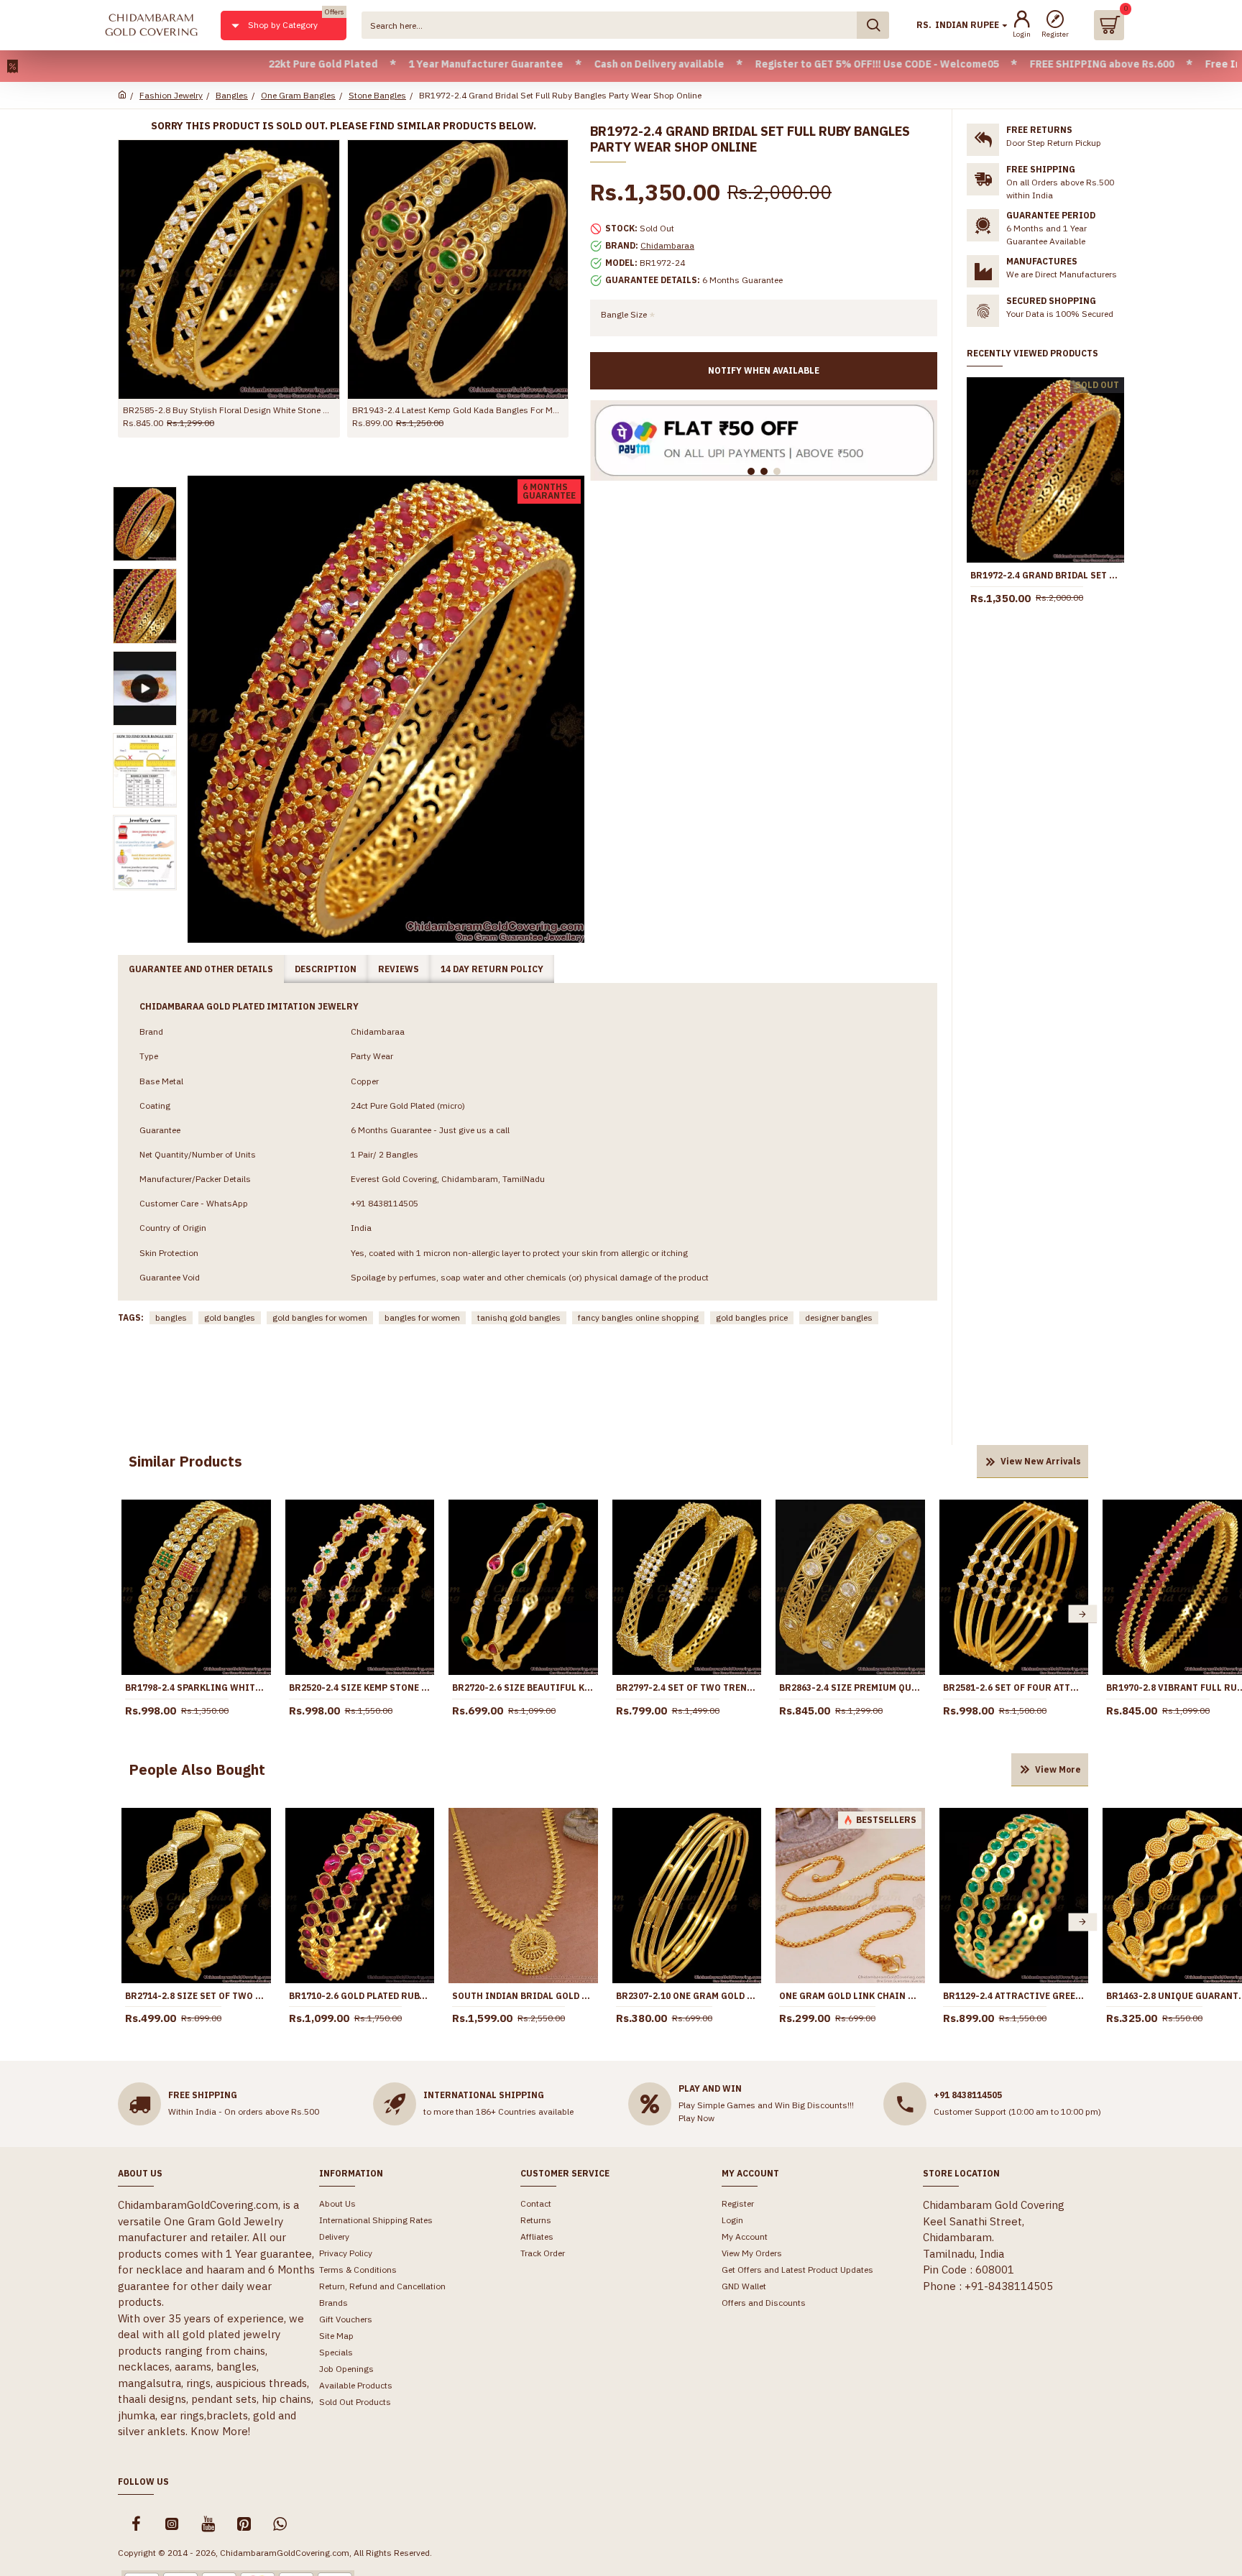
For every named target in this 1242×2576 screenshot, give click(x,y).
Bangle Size (624, 314)
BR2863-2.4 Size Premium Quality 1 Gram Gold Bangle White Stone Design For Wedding (850, 1688)
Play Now (696, 2118)
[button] (127, 1614)
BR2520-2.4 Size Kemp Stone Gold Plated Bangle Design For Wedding (360, 1688)
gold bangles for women (320, 1317)
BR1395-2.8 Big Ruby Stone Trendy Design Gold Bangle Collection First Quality (458, 410)
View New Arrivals (1041, 1461)
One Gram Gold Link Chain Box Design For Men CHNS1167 (850, 1996)
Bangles (232, 95)
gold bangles (230, 1317)
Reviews (399, 969)
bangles (171, 1317)
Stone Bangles (377, 95)
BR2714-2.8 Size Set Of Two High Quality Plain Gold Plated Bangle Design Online (196, 1996)
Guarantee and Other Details (201, 969)
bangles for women (422, 1317)
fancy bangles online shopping (638, 1317)
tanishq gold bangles (519, 1317)
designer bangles (839, 1317)
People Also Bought (197, 1769)
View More (1058, 1769)
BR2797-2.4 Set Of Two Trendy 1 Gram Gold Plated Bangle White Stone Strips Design (687, 1688)
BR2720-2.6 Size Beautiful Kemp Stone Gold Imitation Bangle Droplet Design (523, 1688)
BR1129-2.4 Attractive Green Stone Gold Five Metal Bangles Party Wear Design (1014, 1996)
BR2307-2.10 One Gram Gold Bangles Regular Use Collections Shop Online (687, 1996)
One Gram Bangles (298, 95)
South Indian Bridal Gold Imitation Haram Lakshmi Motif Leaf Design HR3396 (523, 1996)
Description (326, 969)
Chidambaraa (667, 245)
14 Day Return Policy (492, 969)
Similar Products (185, 1461)
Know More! (220, 2431)
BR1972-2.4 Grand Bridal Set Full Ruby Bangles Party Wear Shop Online (1045, 575)
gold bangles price (752, 1317)
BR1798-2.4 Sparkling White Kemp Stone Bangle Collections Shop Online (196, 1688)
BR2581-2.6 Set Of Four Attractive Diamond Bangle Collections (1014, 1688)
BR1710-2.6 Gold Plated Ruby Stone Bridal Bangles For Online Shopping (360, 1996)
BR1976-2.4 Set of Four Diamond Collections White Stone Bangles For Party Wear (229, 410)
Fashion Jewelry (171, 95)
